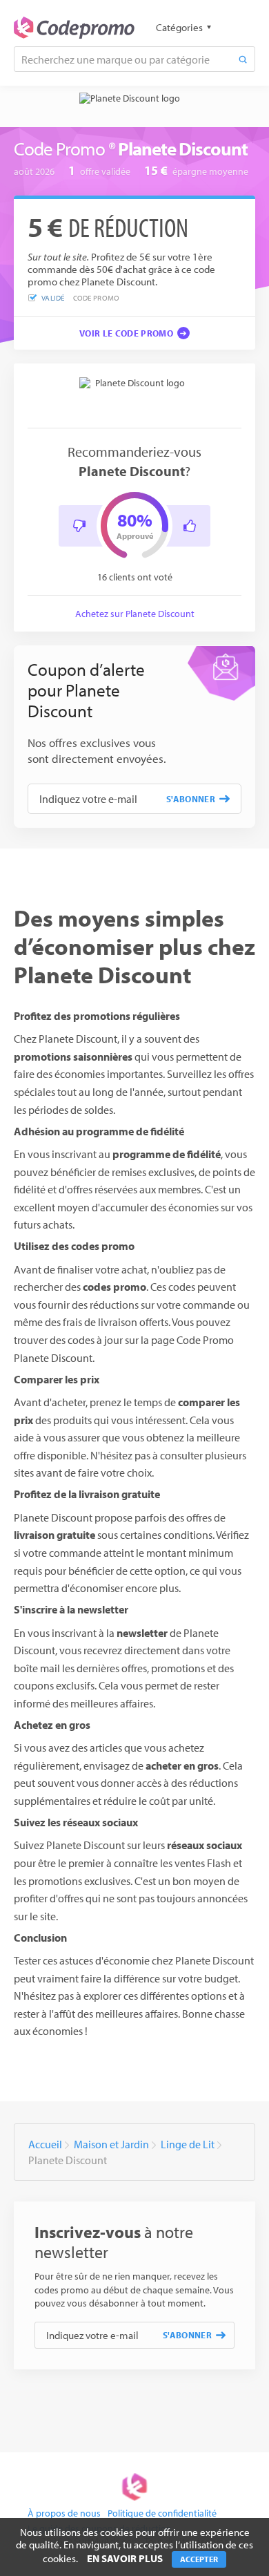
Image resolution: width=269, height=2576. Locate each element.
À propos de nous (64, 2513)
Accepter (199, 2559)
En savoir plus (125, 2558)
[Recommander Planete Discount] (190, 526)
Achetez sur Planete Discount (135, 614)
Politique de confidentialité (162, 2513)
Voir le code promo (126, 333)
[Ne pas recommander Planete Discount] (79, 526)
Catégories (179, 27)
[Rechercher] (243, 59)
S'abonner (191, 799)
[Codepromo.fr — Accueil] (74, 28)
